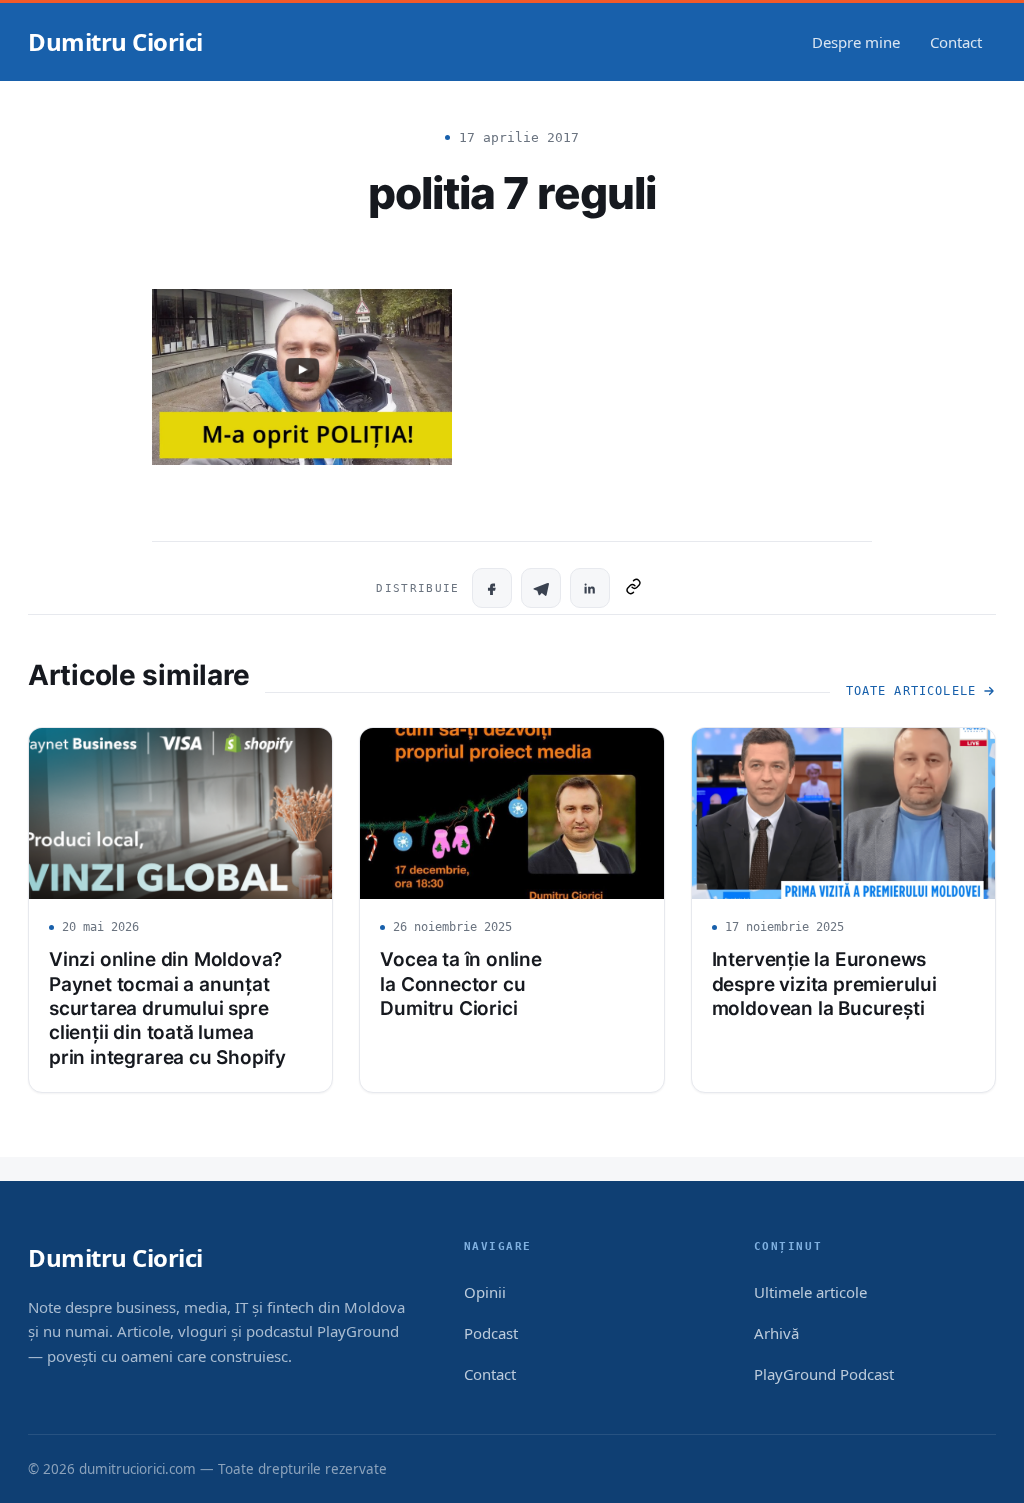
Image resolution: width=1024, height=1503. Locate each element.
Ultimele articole (810, 1292)
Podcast (491, 1333)
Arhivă (776, 1333)
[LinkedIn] (590, 588)
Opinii (485, 1292)
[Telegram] (541, 588)
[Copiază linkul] (633, 588)
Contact (956, 42)
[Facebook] (492, 588)
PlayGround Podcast (824, 1374)
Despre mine (856, 42)
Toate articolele (911, 691)
